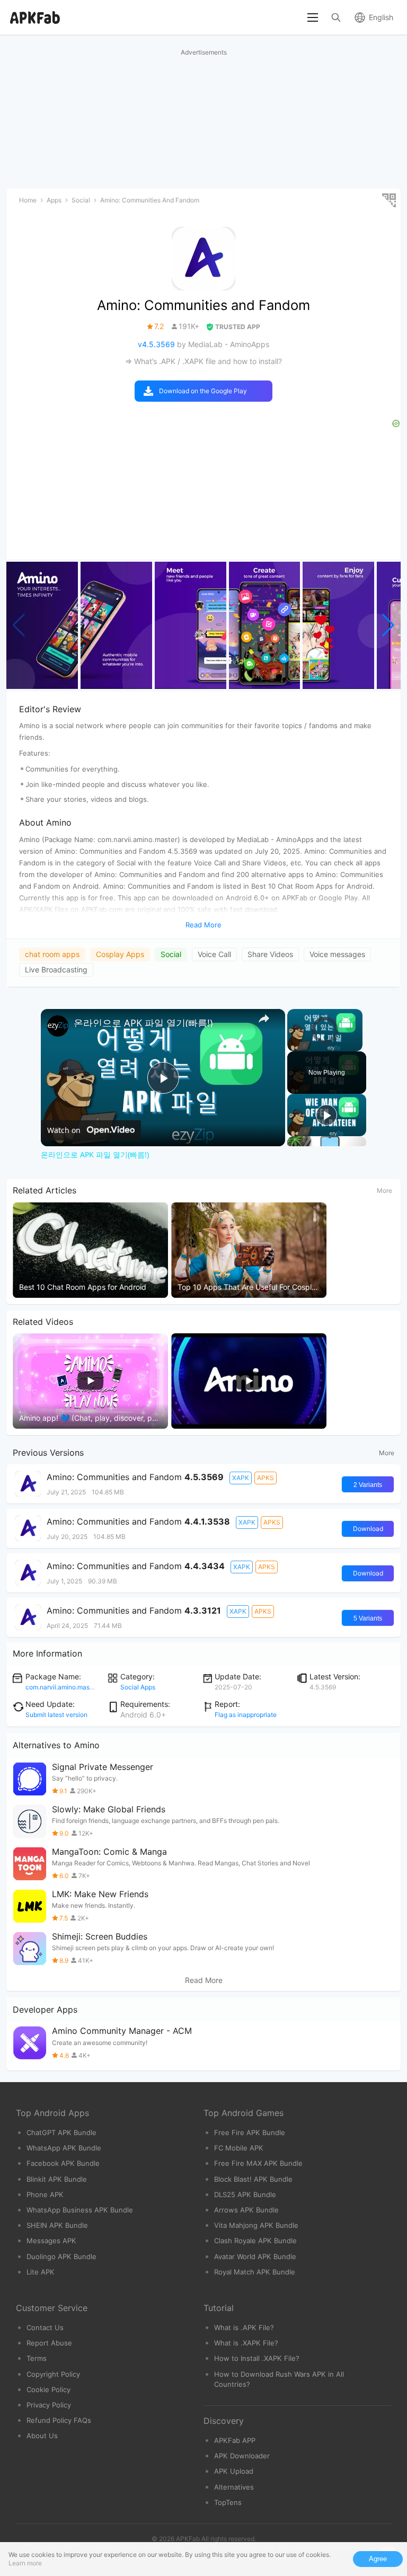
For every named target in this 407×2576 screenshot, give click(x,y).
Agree (378, 2559)
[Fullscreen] (356, 1045)
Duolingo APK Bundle (61, 2256)
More (384, 1190)
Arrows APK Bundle (246, 2210)
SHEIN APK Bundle (57, 2225)
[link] (58, 1026)
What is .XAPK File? (246, 2343)
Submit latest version (56, 1715)
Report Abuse (49, 2343)
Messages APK (51, 2241)
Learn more (25, 2563)
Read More (204, 1980)
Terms (37, 2358)
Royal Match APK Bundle (255, 2272)
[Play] (294, 1045)
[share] (264, 1019)
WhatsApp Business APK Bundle (80, 2210)
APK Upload (234, 2471)
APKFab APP (235, 2440)
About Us (42, 2436)
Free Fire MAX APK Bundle (258, 2163)
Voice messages (337, 954)
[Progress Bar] (325, 1039)
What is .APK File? (244, 2327)
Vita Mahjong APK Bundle (256, 2225)
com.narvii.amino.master (61, 1687)
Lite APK (41, 2272)
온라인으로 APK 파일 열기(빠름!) (143, 1023)
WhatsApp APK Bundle (64, 2148)
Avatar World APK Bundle (255, 2256)
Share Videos (270, 954)
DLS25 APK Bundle (245, 2194)
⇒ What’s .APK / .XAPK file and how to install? (203, 361)
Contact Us (45, 2327)
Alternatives (234, 2487)
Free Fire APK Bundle (250, 2132)
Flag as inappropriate (246, 1715)
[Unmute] (306, 1045)
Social (171, 954)
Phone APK (45, 2194)
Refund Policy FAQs (59, 2420)
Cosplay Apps (120, 954)
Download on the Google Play (203, 391)
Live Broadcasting (56, 970)
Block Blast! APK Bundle (253, 2179)
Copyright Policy (53, 2374)
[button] (388, 625)
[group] (42, 625)
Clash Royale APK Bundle (255, 2241)
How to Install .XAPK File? (257, 2358)
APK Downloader (242, 2456)
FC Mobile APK (239, 2148)
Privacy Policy (49, 2405)
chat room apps (52, 954)
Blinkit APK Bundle (57, 2179)
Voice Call (214, 954)
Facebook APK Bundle (63, 2163)
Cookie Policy (48, 2389)
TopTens (228, 2502)
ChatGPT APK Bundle (61, 2132)
